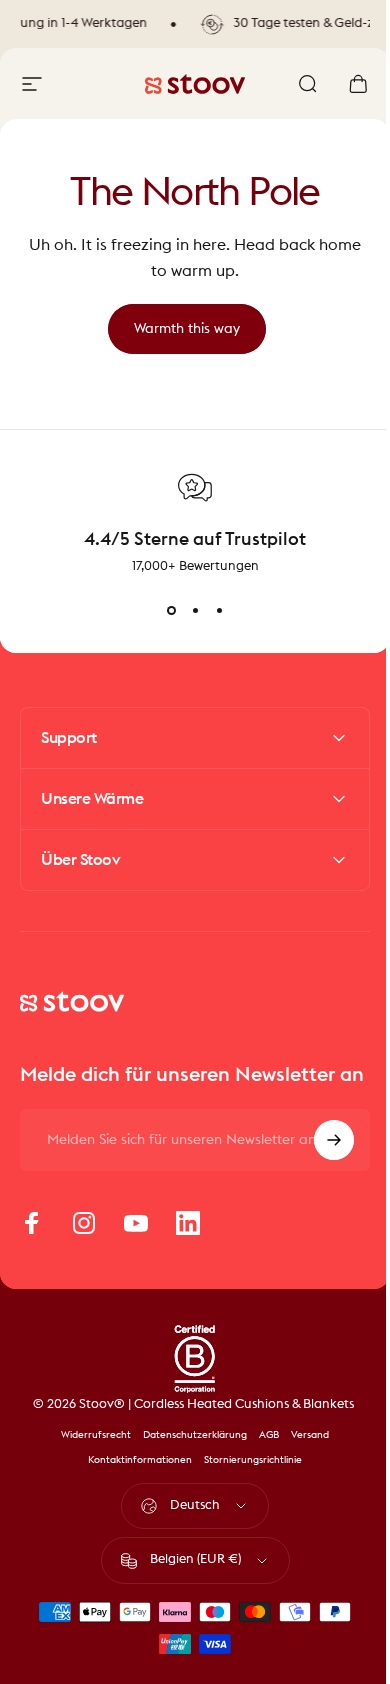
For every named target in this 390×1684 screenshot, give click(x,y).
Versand (303, 1455)
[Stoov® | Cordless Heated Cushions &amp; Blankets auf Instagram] (84, 1243)
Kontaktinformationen (133, 1480)
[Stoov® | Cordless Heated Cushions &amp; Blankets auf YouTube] (136, 1243)
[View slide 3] (219, 611)
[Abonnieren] (319, 1160)
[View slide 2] (195, 611)
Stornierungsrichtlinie (246, 1480)
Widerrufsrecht (89, 1455)
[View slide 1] (171, 611)
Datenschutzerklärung (188, 1455)
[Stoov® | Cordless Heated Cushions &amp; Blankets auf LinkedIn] (188, 1243)
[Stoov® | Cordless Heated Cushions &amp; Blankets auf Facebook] (32, 1243)
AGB (262, 1455)
